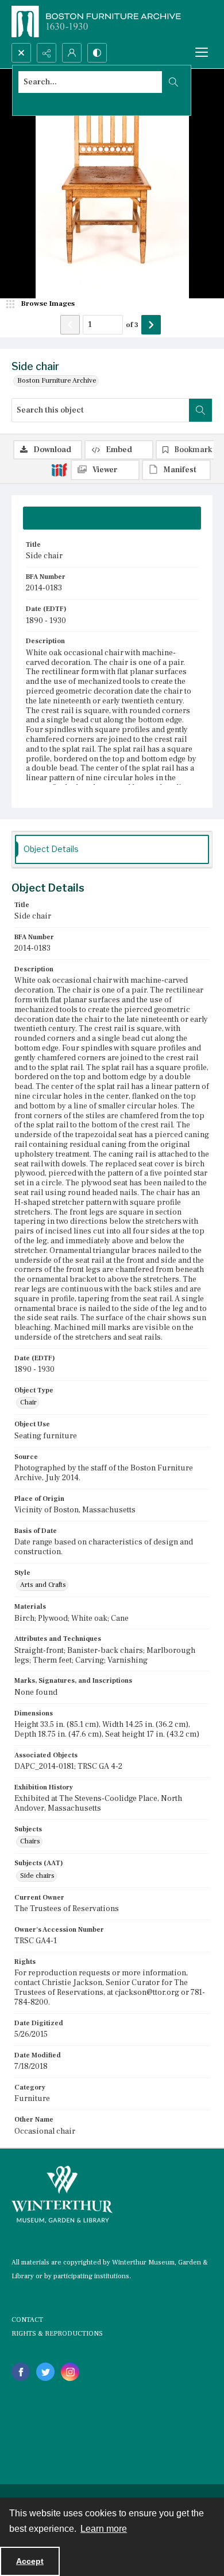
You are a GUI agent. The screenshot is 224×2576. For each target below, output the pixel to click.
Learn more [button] (104, 2529)
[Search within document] (200, 410)
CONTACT (27, 2320)
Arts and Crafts (43, 1585)
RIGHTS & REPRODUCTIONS (57, 2334)
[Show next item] (151, 325)
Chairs (30, 1841)
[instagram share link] (70, 2372)
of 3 (132, 325)
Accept (30, 2561)
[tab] (112, 518)
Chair (28, 1402)
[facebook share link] (21, 2372)
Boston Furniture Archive (57, 381)
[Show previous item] (70, 325)
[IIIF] (59, 469)
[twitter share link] (45, 2372)
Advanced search (45, 102)
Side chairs (37, 1876)
